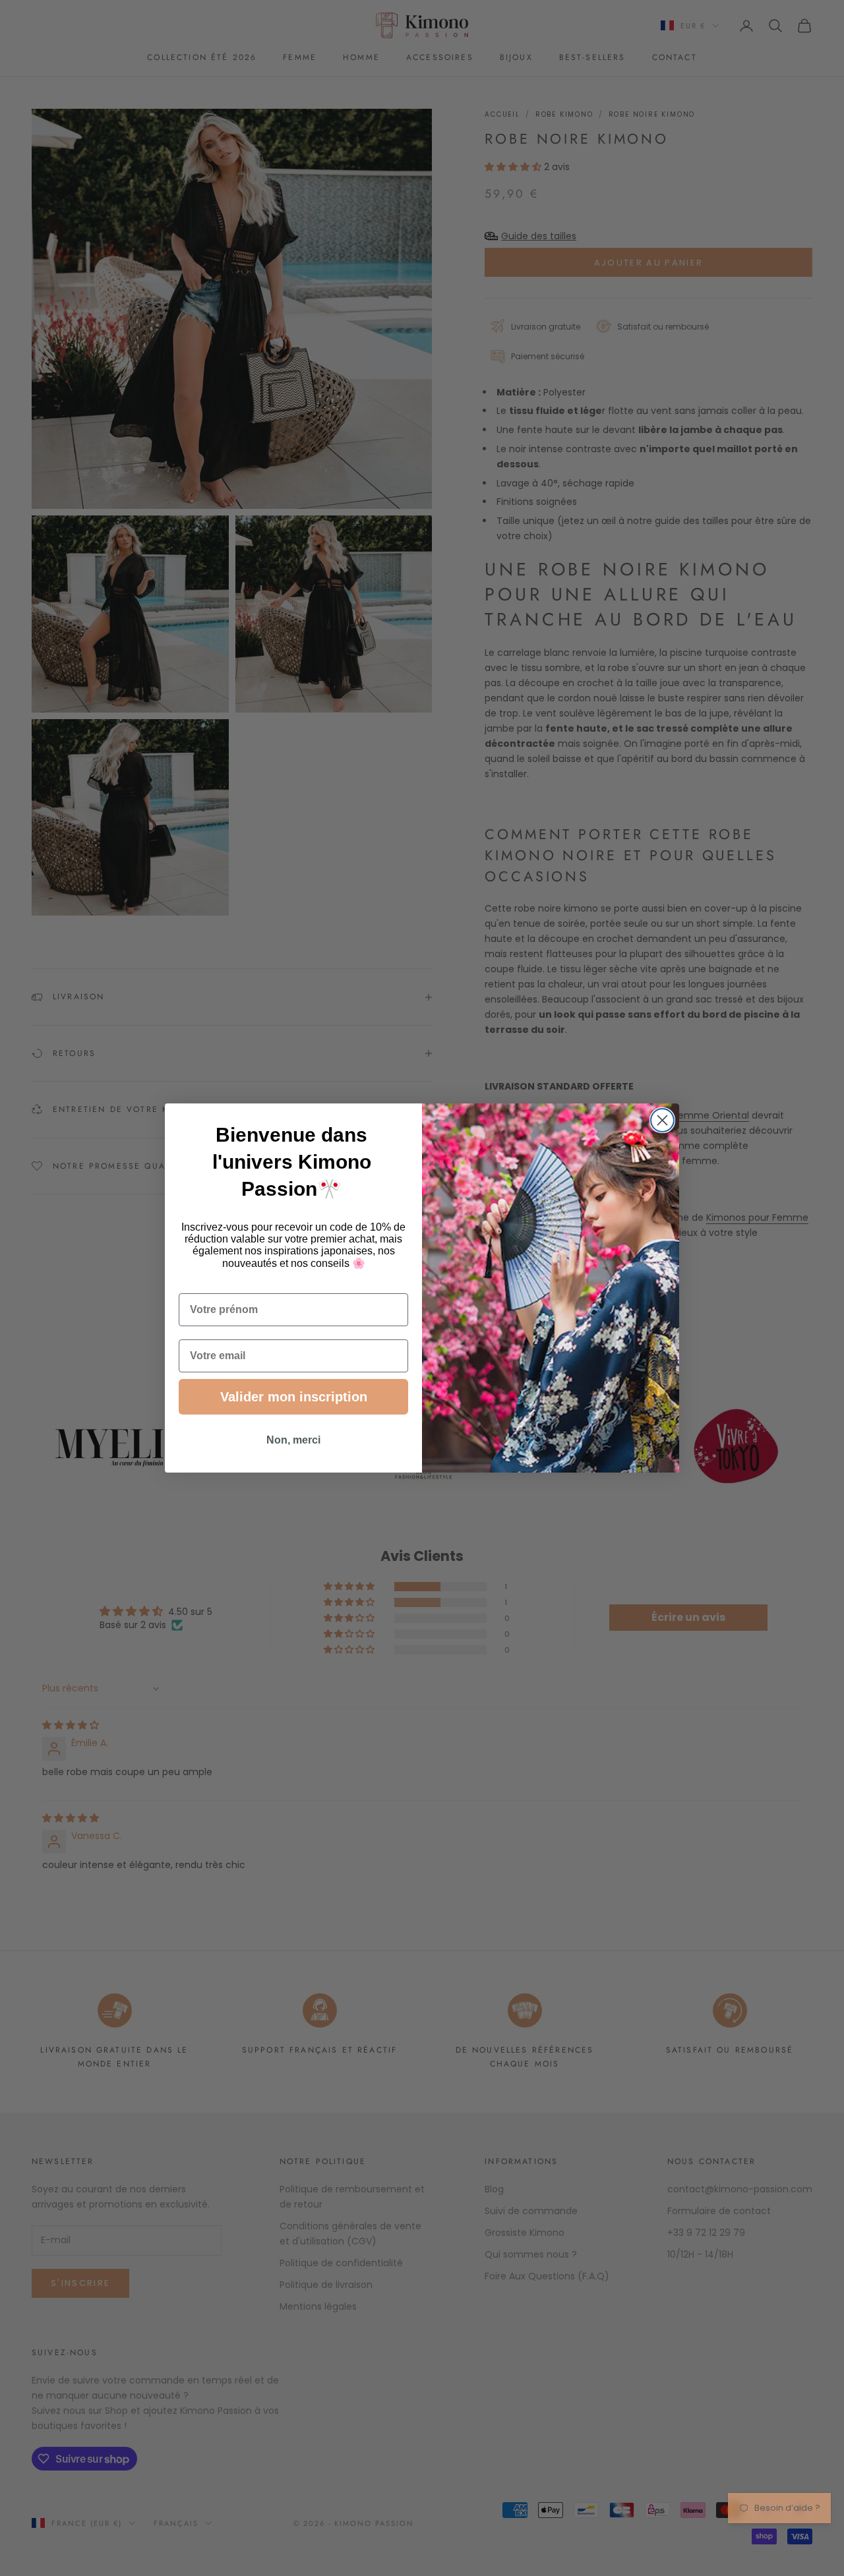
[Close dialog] (662, 1120)
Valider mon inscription (294, 1397)
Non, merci (293, 1440)
